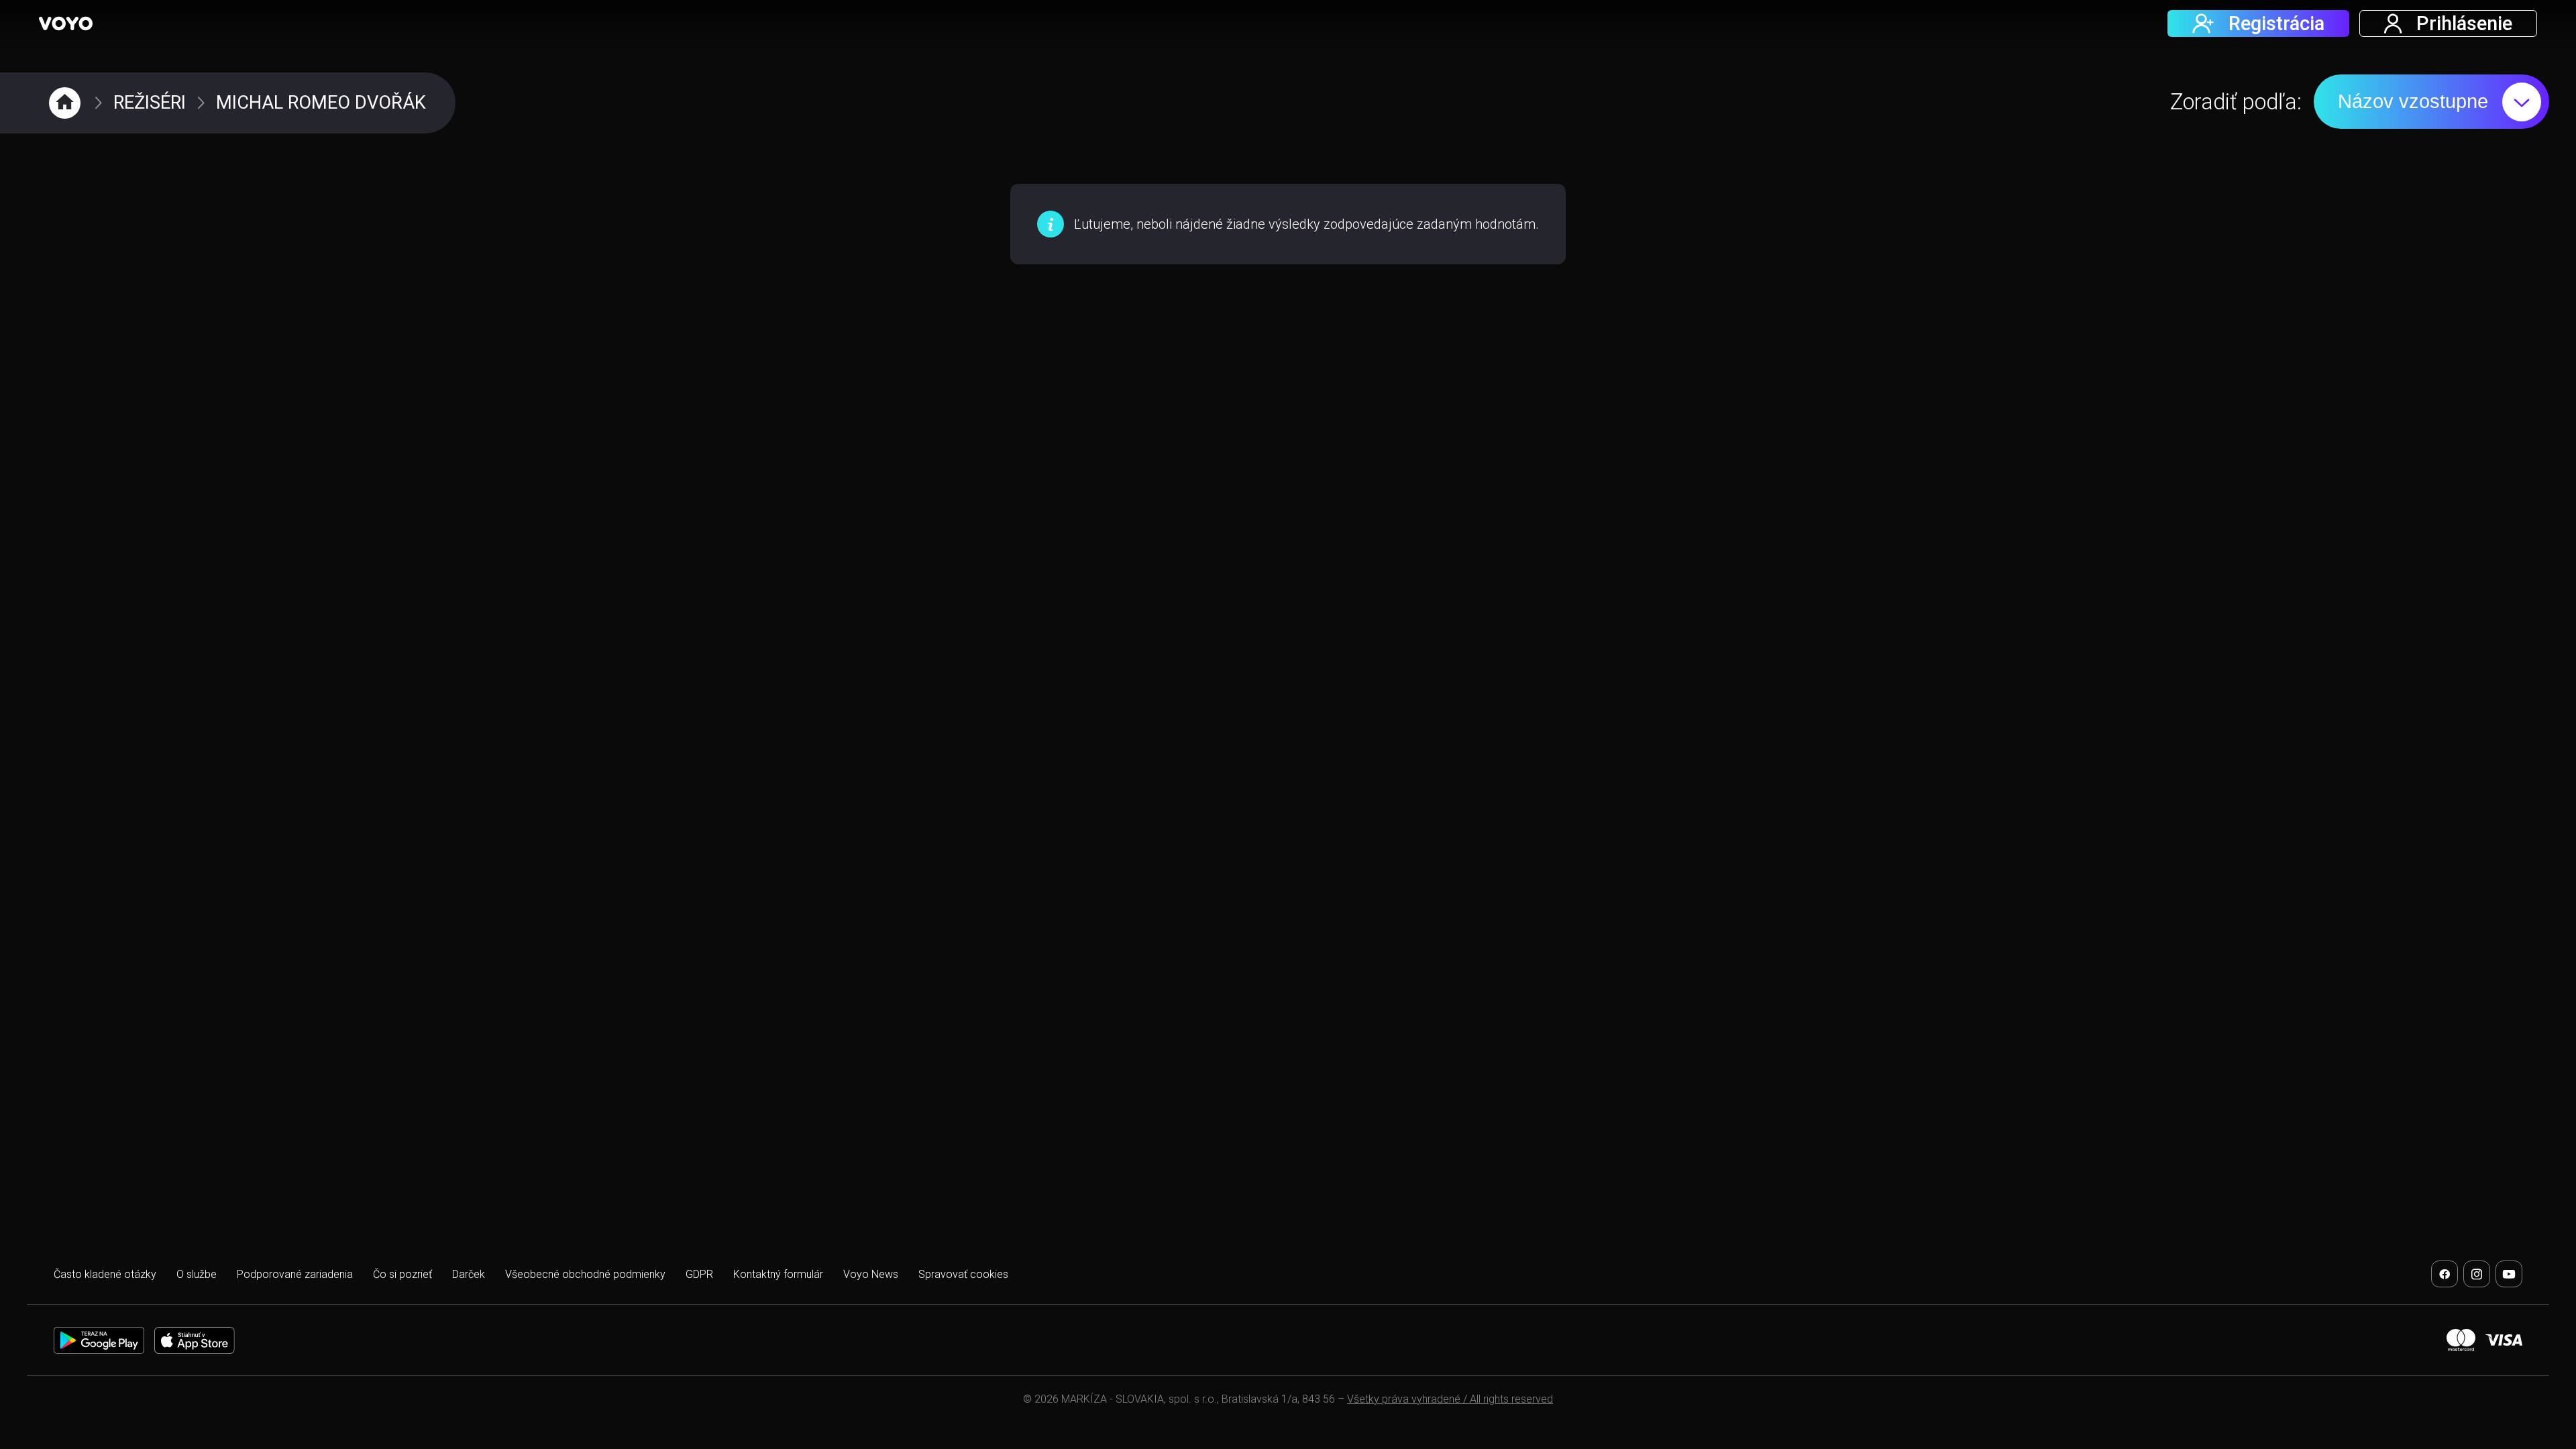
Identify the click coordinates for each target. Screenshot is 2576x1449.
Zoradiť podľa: (2236, 102)
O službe (197, 1274)
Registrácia (2276, 23)
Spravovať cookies (963, 1274)
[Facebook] (2445, 1274)
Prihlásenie (2464, 23)
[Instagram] (2477, 1274)
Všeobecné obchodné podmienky (585, 1274)
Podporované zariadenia (295, 1274)
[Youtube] (2509, 1274)
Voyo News (871, 1274)
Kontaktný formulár (778, 1274)
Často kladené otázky (105, 1274)
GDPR (699, 1274)
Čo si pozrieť (402, 1274)
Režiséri (150, 103)
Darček (469, 1274)
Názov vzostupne (2413, 101)
